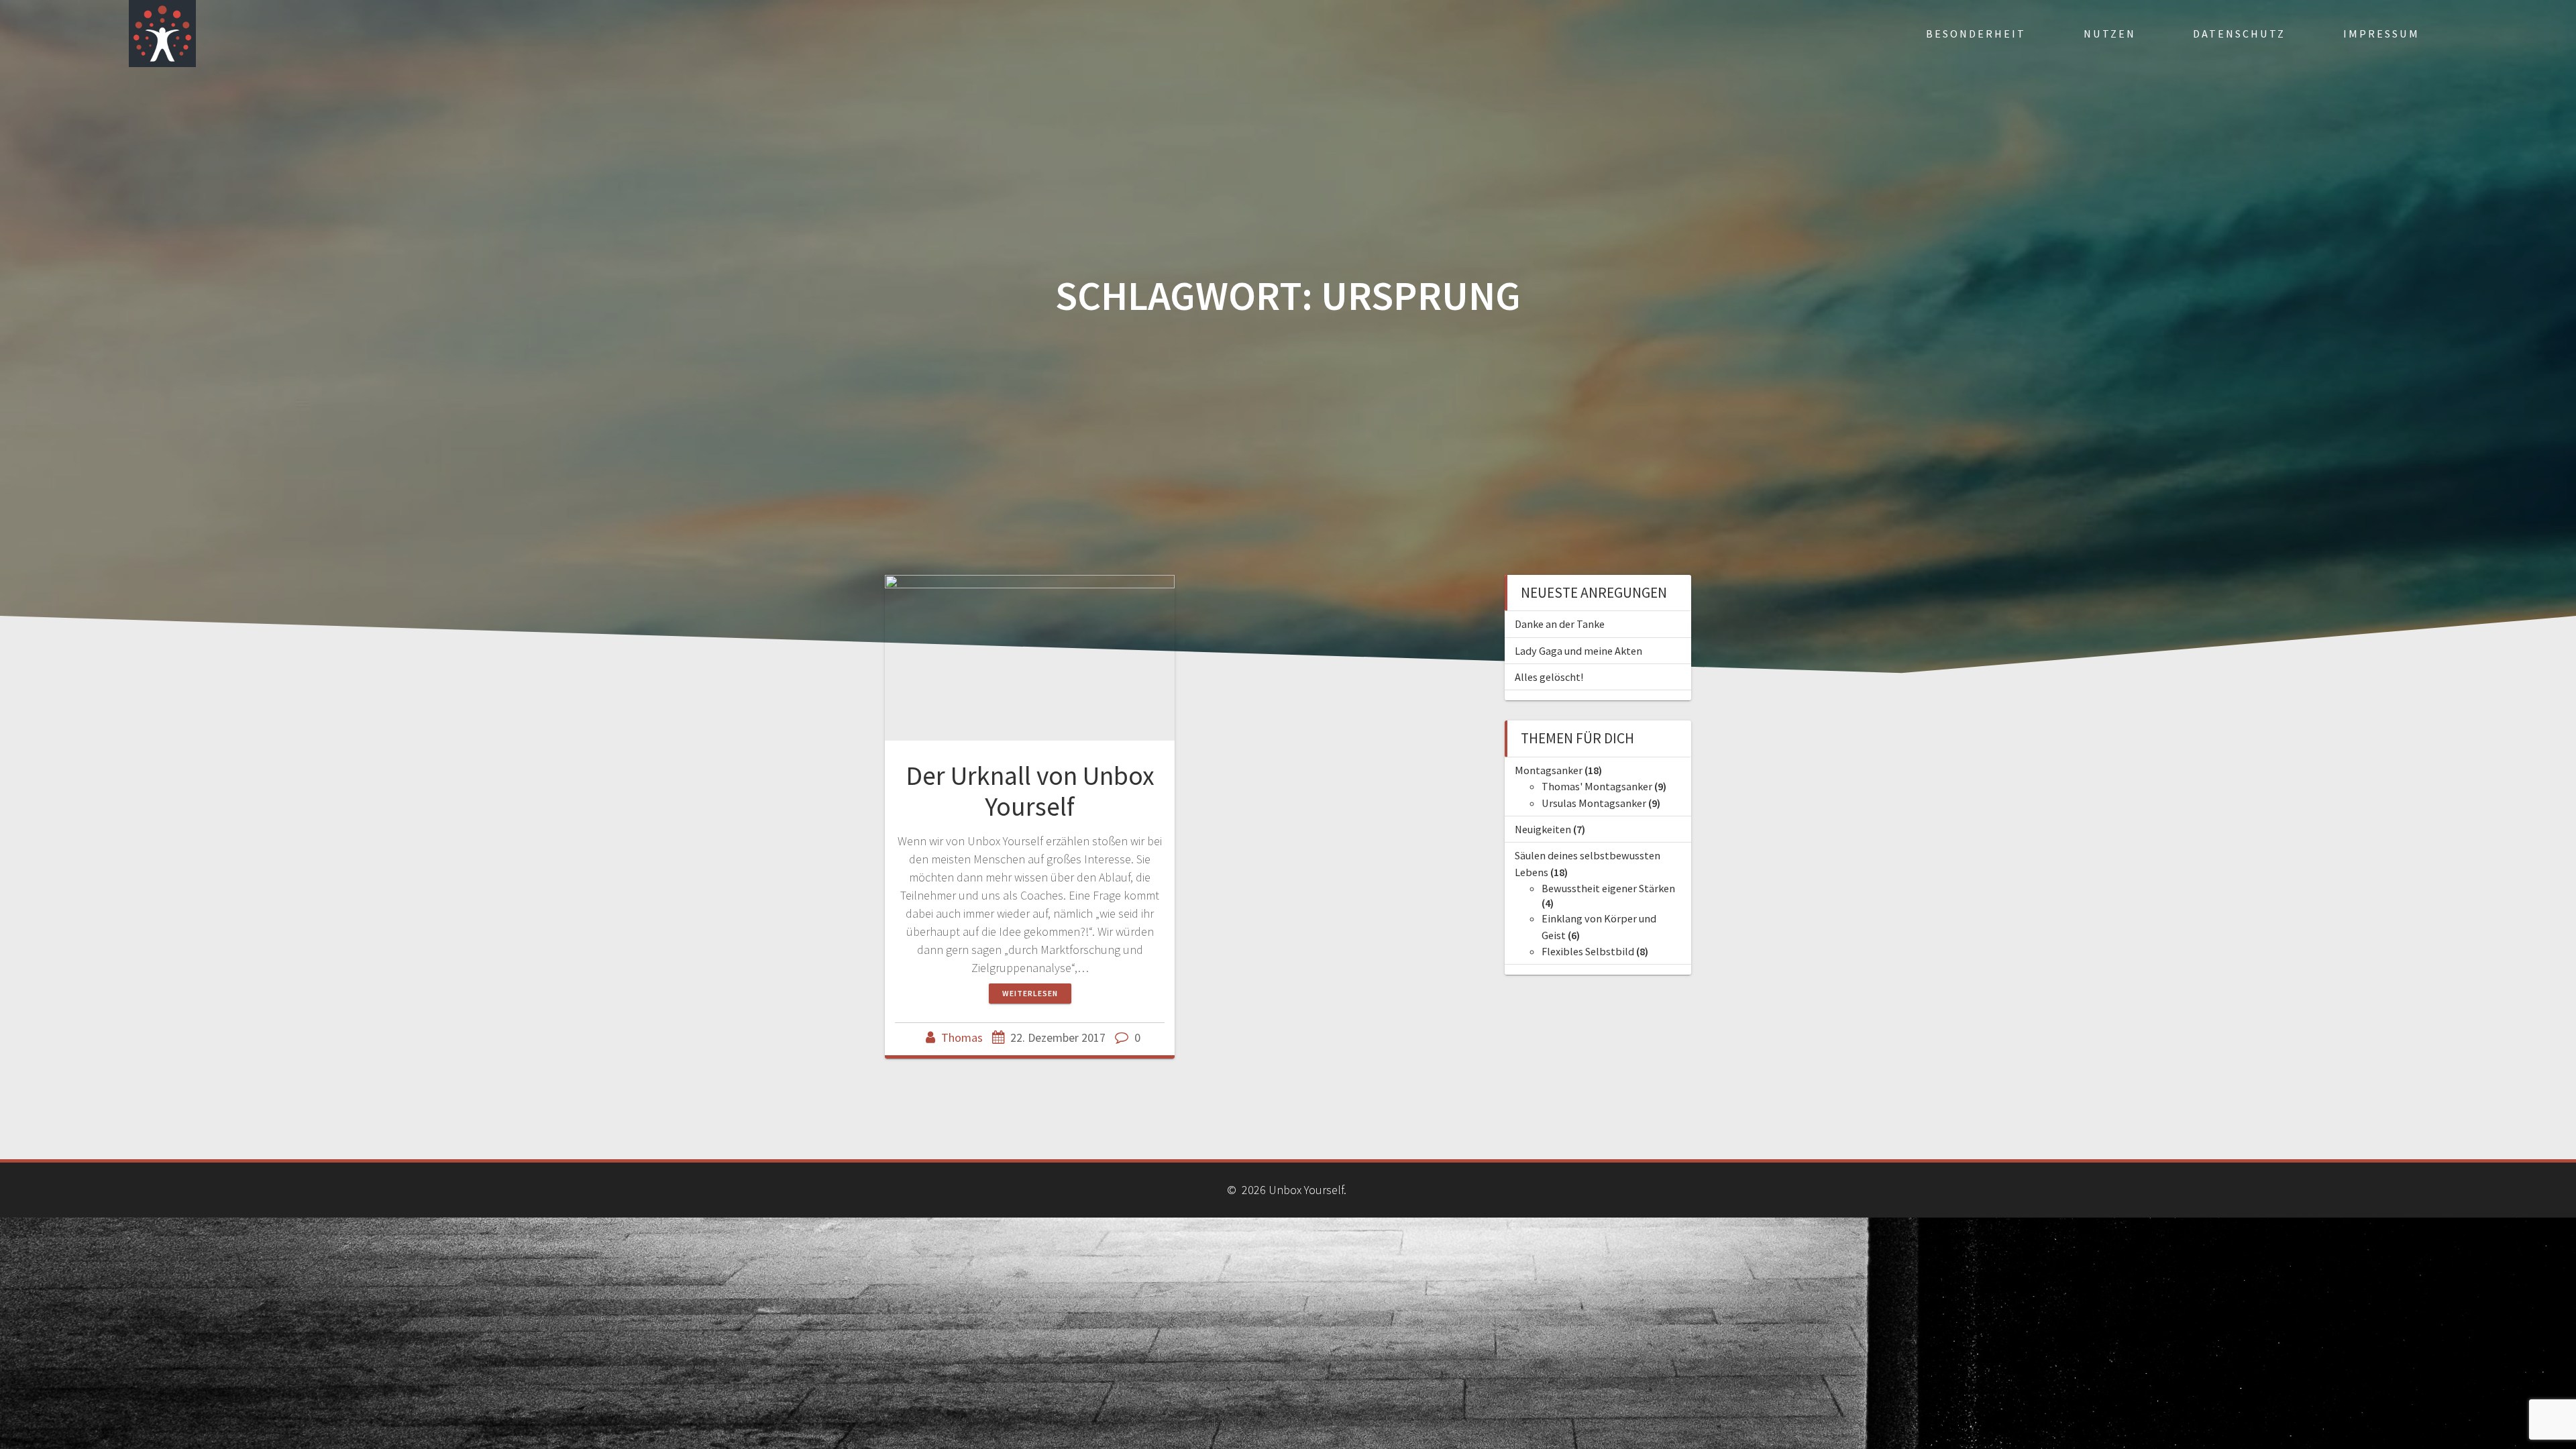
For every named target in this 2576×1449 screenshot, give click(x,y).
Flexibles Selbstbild (1588, 951)
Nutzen (2110, 34)
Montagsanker (1549, 770)
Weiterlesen (1030, 993)
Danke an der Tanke (1560, 624)
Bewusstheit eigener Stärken (1608, 888)
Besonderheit (1976, 34)
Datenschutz (2239, 34)
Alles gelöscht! (1549, 677)
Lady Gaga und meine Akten (1578, 651)
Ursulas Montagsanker (1594, 803)
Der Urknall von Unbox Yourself (1030, 791)
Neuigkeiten (1543, 829)
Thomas (962, 1037)
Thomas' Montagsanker (1597, 786)
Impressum (2381, 34)
